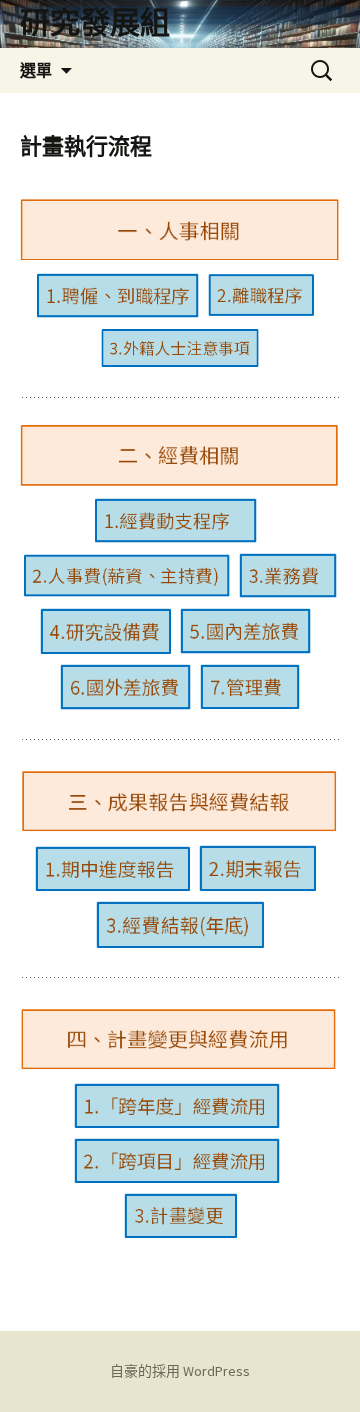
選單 (36, 70)
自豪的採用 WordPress (180, 1371)
